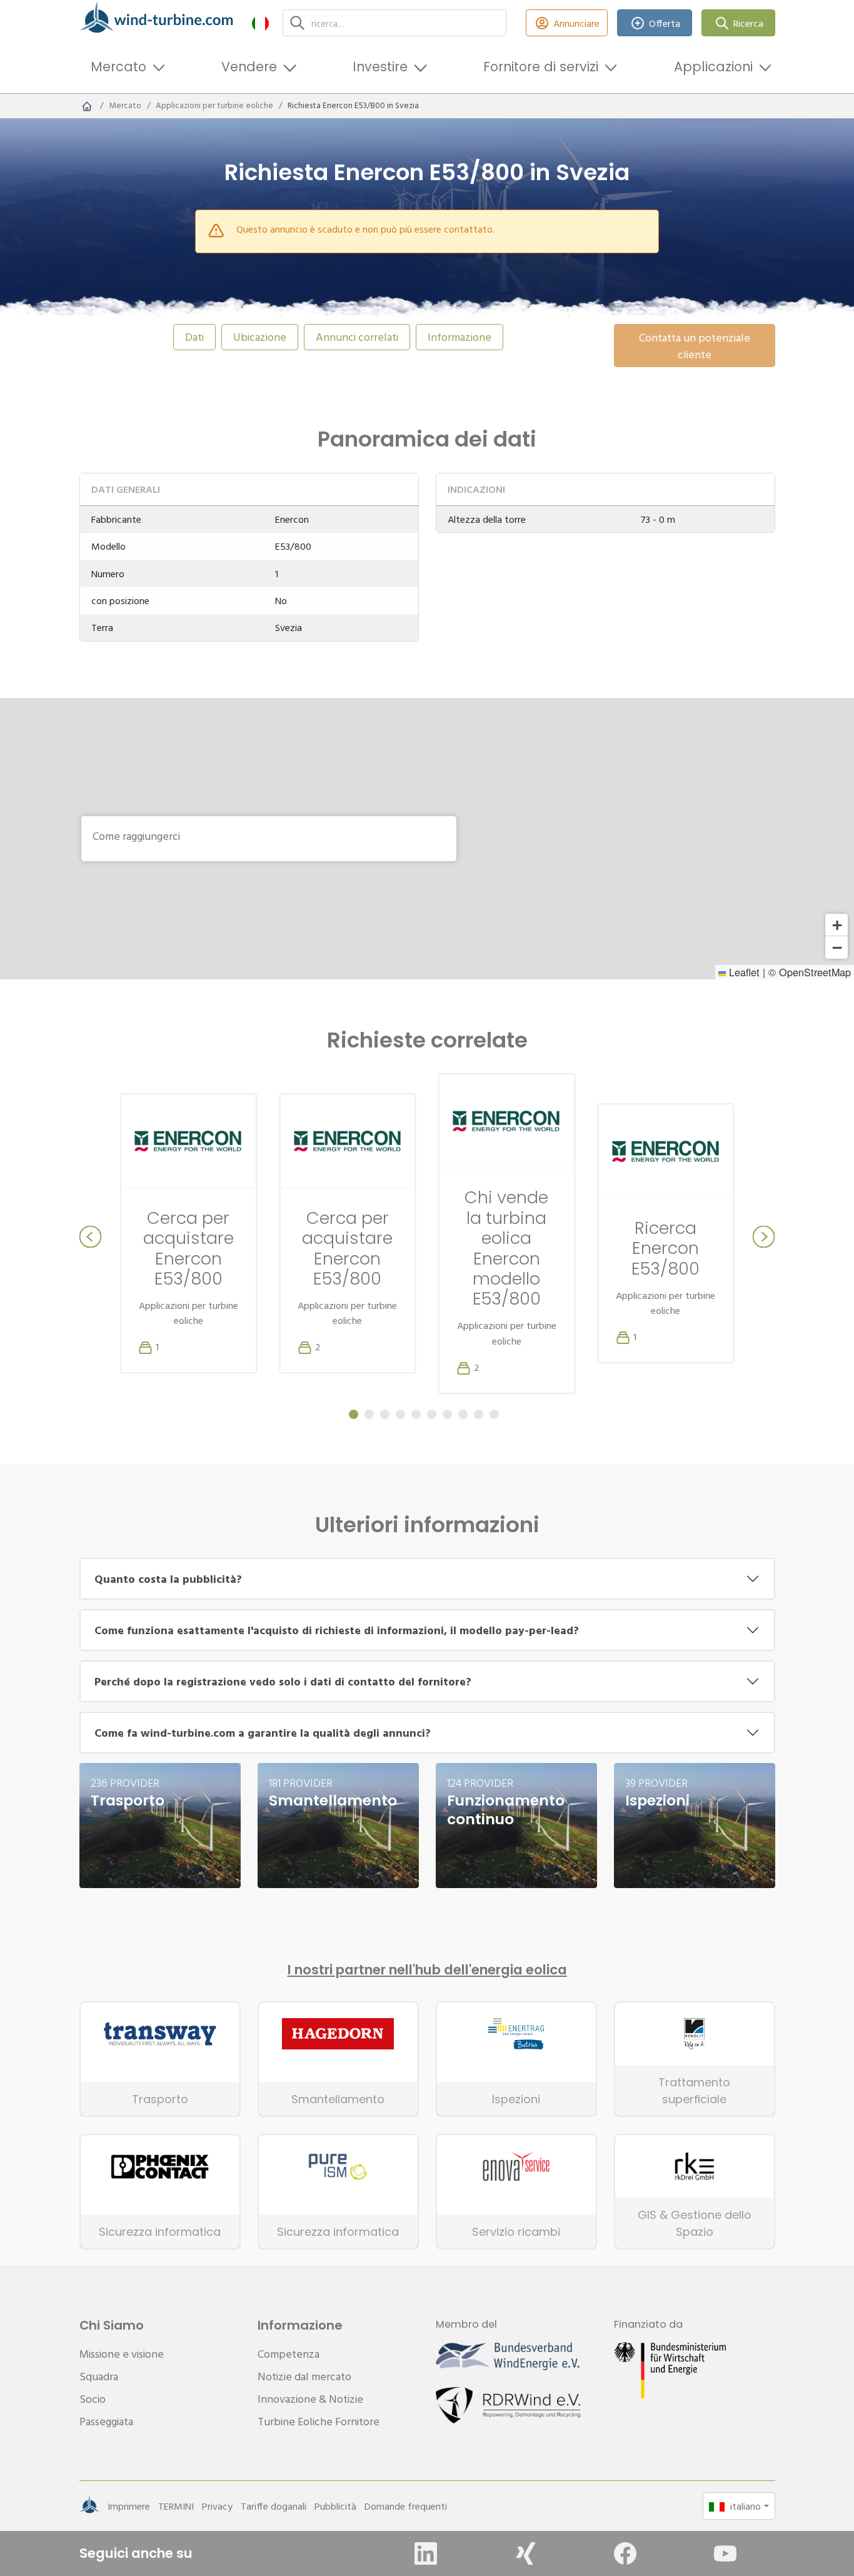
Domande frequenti (406, 2506)
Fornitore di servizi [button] (541, 67)
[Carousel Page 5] (416, 1414)
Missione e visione (122, 2354)
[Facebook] (625, 2553)
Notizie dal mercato (304, 2376)
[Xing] (526, 2553)
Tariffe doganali (274, 2506)
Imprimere (129, 2506)
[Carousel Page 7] (447, 1414)
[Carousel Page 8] (463, 1414)
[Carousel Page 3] (385, 1414)
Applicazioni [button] (713, 67)
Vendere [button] (249, 67)
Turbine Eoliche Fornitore (319, 2421)
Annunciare (576, 23)
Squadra (99, 2376)
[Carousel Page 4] (400, 1414)
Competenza (289, 2354)
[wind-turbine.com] (87, 106)
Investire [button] (380, 67)
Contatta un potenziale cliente (695, 346)
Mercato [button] (118, 67)
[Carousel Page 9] (479, 1414)
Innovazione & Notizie (310, 2399)
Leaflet (743, 972)
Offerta (665, 23)
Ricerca (748, 23)
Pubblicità (335, 2506)
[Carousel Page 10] (494, 1414)
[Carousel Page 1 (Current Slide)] (354, 1414)
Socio (93, 2399)
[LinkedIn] (426, 2553)
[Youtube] (725, 2553)
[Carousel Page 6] (432, 1414)
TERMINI (176, 2506)
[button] (260, 23)
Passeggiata (106, 2421)
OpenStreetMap (815, 972)
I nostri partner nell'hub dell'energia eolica (427, 1970)
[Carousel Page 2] (369, 1414)
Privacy (217, 2506)
